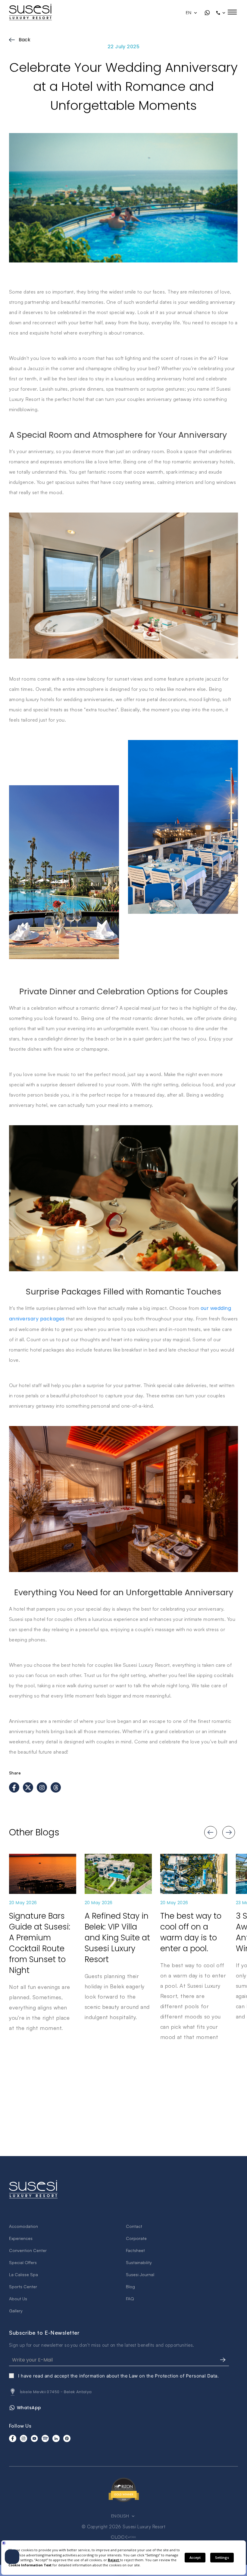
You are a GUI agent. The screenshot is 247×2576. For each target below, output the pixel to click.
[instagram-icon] (23, 2438)
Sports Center (23, 2287)
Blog (130, 2287)
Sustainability (139, 2262)
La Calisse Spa (23, 2274)
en (189, 13)
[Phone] (221, 13)
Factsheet (135, 2250)
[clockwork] (123, 2537)
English (121, 2516)
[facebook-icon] (13, 2438)
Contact (134, 2226)
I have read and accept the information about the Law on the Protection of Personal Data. (118, 2376)
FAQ (130, 2299)
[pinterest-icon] (67, 2438)
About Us (18, 2299)
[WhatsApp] (207, 13)
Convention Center (28, 2250)
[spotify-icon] (45, 2438)
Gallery (16, 2311)
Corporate (136, 2238)
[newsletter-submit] (223, 2360)
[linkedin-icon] (56, 2438)
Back (25, 40)
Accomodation (23, 2226)
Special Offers (23, 2262)
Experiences (21, 2238)
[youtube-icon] (34, 2438)
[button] (205, 1832)
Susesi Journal (140, 2274)
